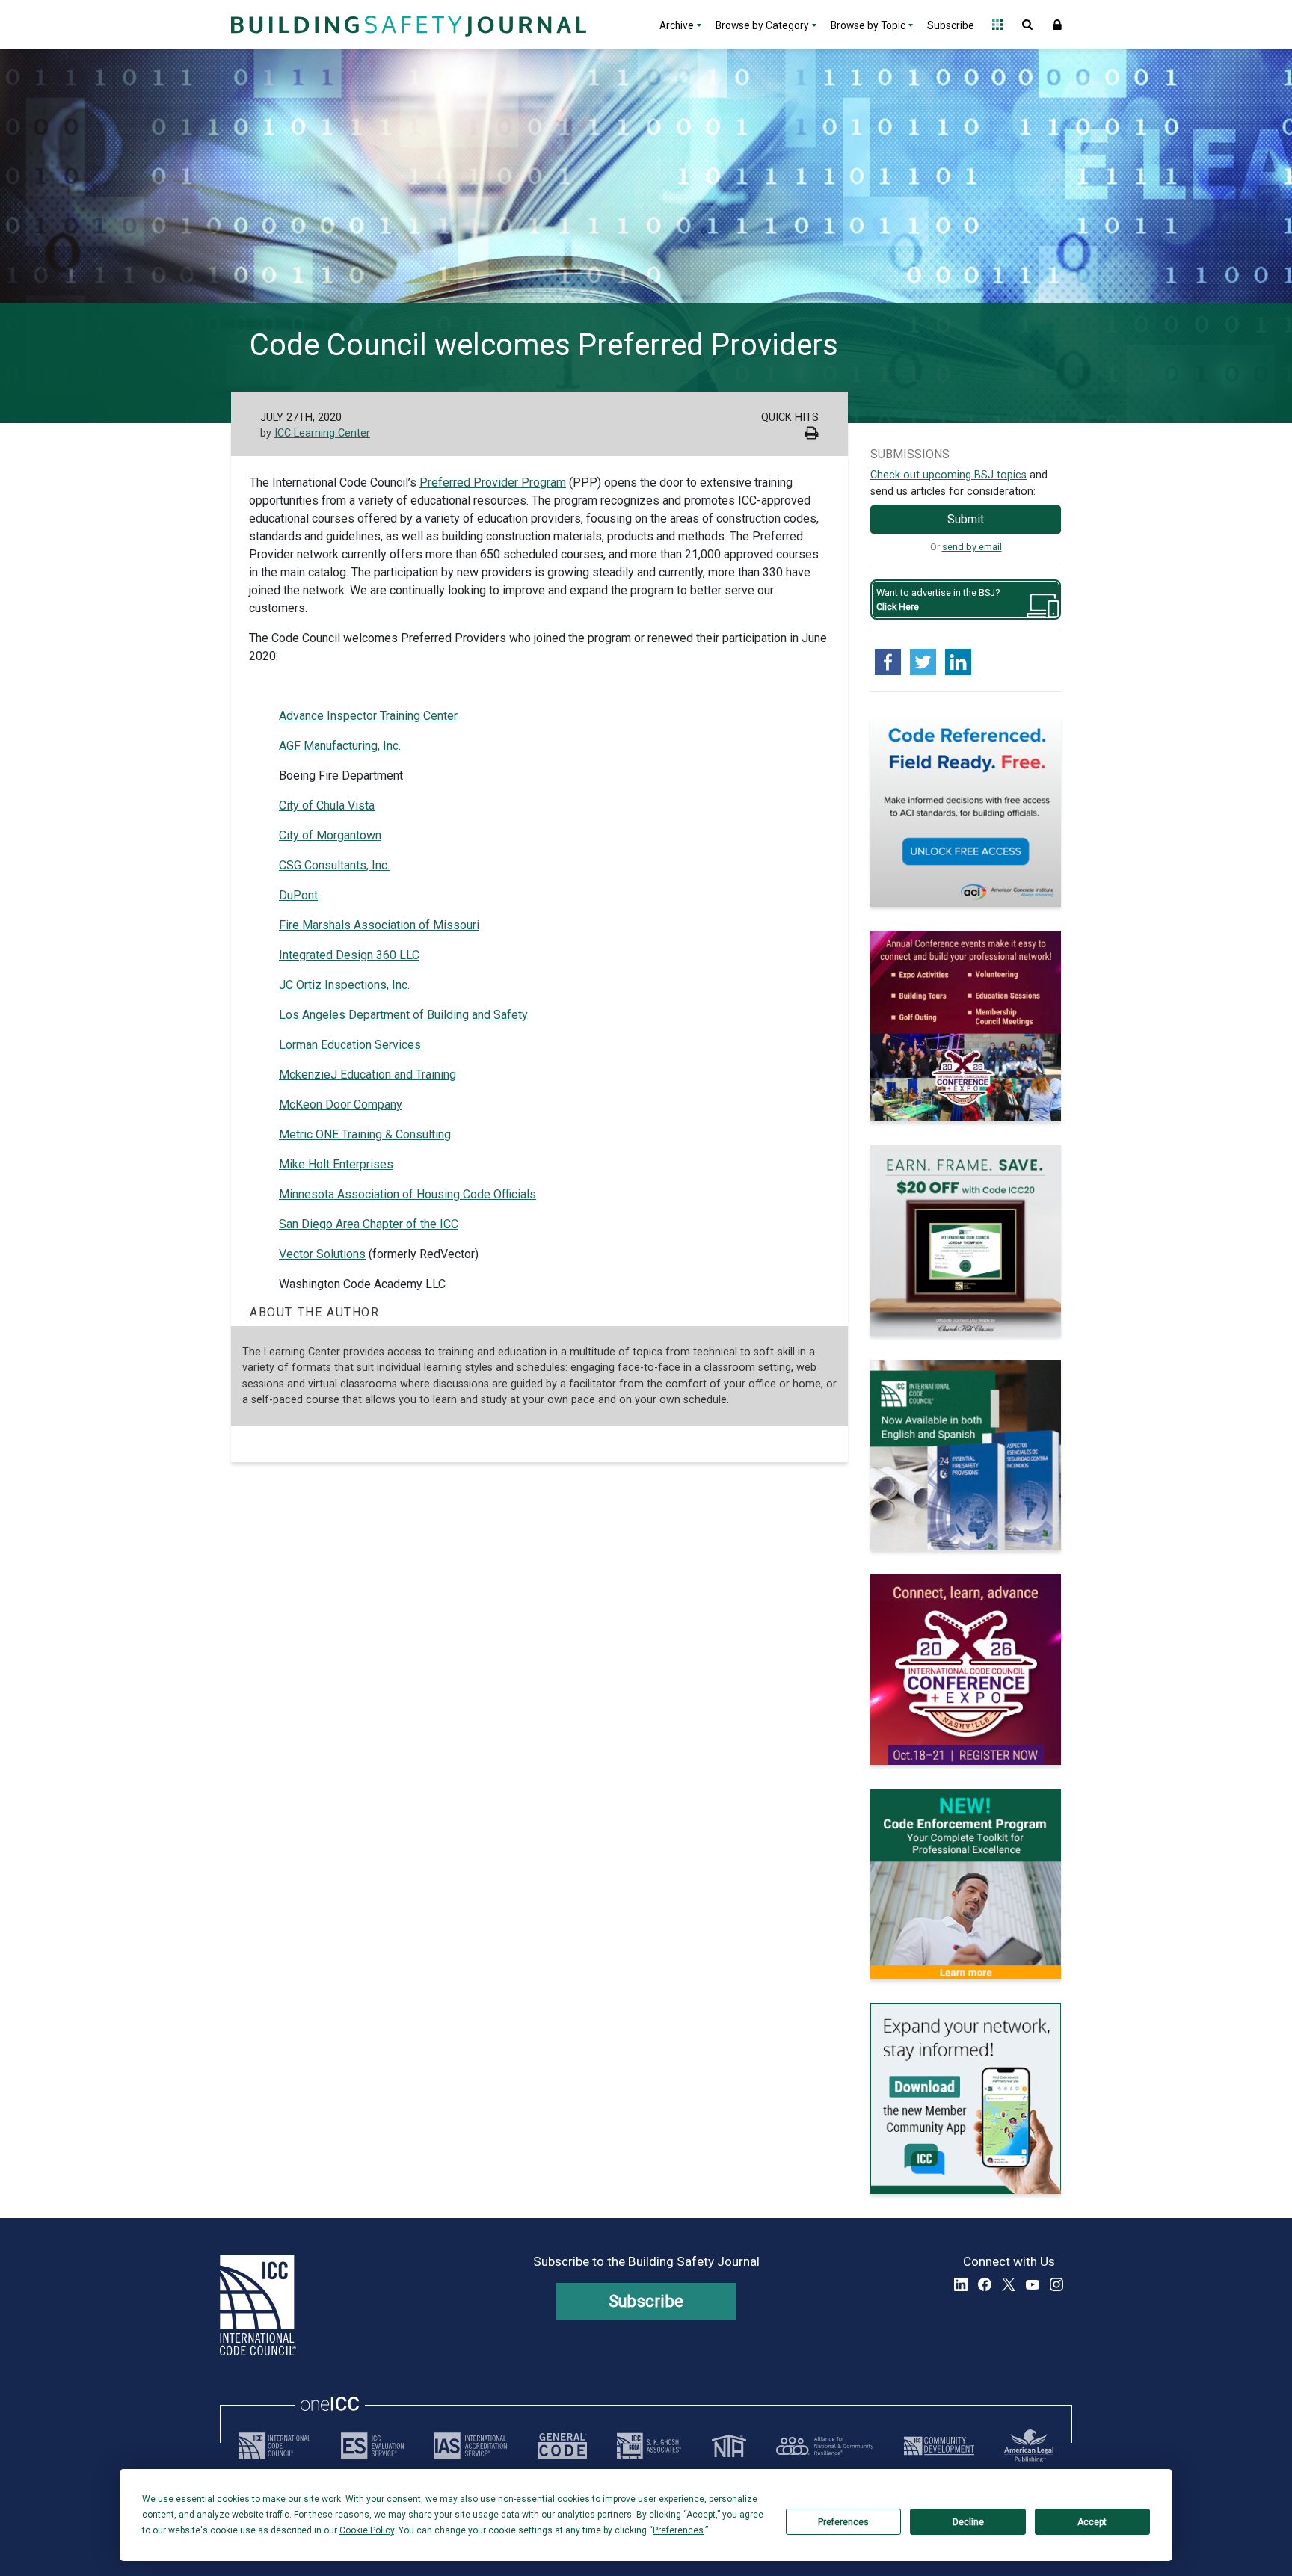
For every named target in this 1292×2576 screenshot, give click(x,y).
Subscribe (951, 25)
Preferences (843, 2522)
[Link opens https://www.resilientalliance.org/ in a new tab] (825, 2446)
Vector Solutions (322, 1254)
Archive (677, 25)
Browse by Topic (868, 25)
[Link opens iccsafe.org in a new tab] (274, 2446)
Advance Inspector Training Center (368, 716)
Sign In (1057, 25)
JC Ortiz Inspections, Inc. (344, 985)
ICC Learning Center (322, 433)
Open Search (1027, 25)
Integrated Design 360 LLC (349, 955)
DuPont (298, 895)
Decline (968, 2522)
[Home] (407, 25)
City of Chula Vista (327, 805)
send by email (972, 547)
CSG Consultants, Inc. (334, 865)
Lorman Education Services (350, 1045)
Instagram (1056, 2284)
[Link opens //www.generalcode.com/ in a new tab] (562, 2446)
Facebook (985, 2284)
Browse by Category (762, 25)
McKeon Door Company (341, 1104)
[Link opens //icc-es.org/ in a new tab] (372, 2446)
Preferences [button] (678, 2530)
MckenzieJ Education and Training (367, 1075)
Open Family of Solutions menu (997, 25)
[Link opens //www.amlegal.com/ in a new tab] (1029, 2446)
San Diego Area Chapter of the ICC (369, 1224)
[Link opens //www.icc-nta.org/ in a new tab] (729, 2446)
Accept (1092, 2522)
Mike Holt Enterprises (336, 1164)
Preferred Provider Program (493, 483)
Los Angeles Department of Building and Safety (403, 1015)
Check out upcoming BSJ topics (948, 475)
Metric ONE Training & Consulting (365, 1134)
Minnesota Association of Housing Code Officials (407, 1194)
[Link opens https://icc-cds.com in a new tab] (939, 2446)
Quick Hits (790, 417)
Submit (966, 519)
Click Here (898, 607)
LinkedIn (961, 2284)
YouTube (1033, 2284)
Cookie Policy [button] (367, 2530)
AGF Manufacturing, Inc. (340, 746)
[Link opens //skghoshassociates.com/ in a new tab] (649, 2446)
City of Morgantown (330, 835)
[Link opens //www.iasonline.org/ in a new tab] (470, 2446)
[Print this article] (812, 435)
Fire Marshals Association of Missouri (379, 925)
